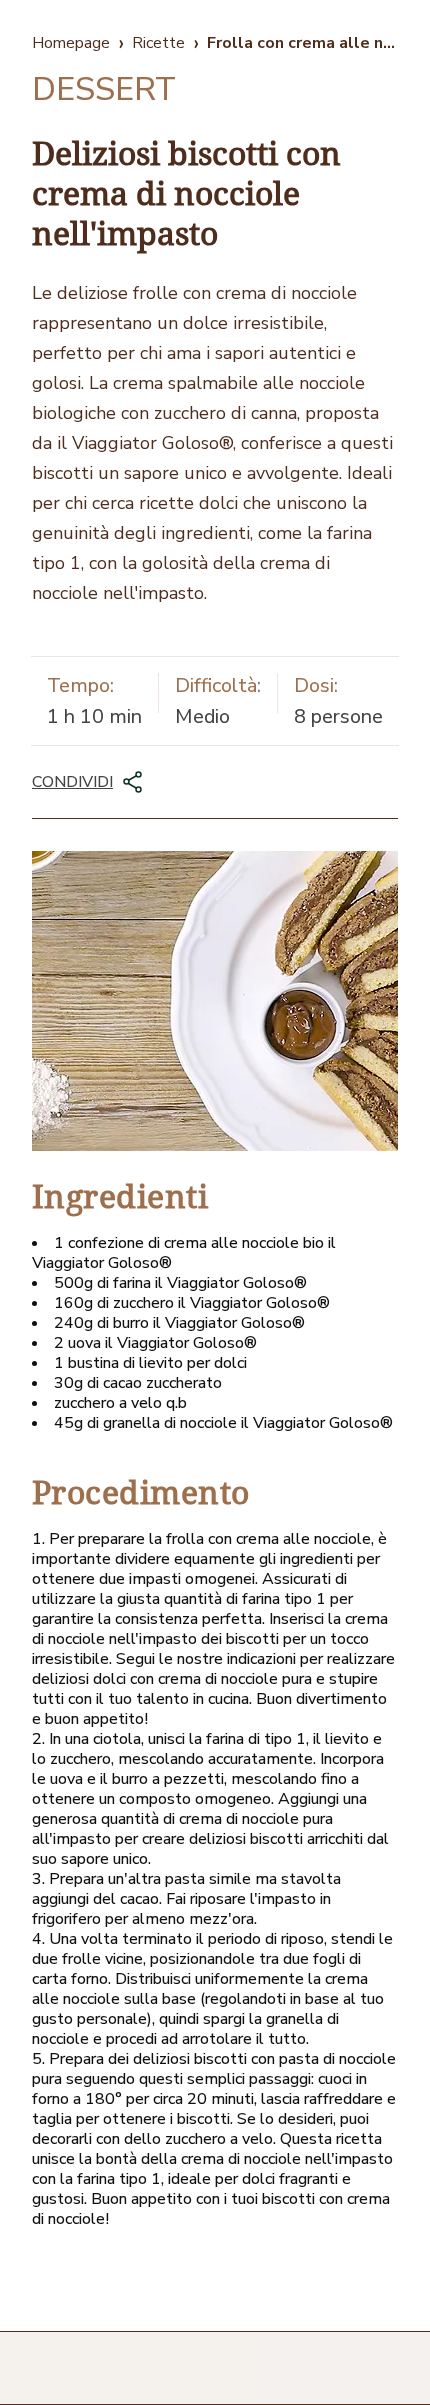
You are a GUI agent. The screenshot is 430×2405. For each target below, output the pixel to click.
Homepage (71, 43)
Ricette (158, 43)
